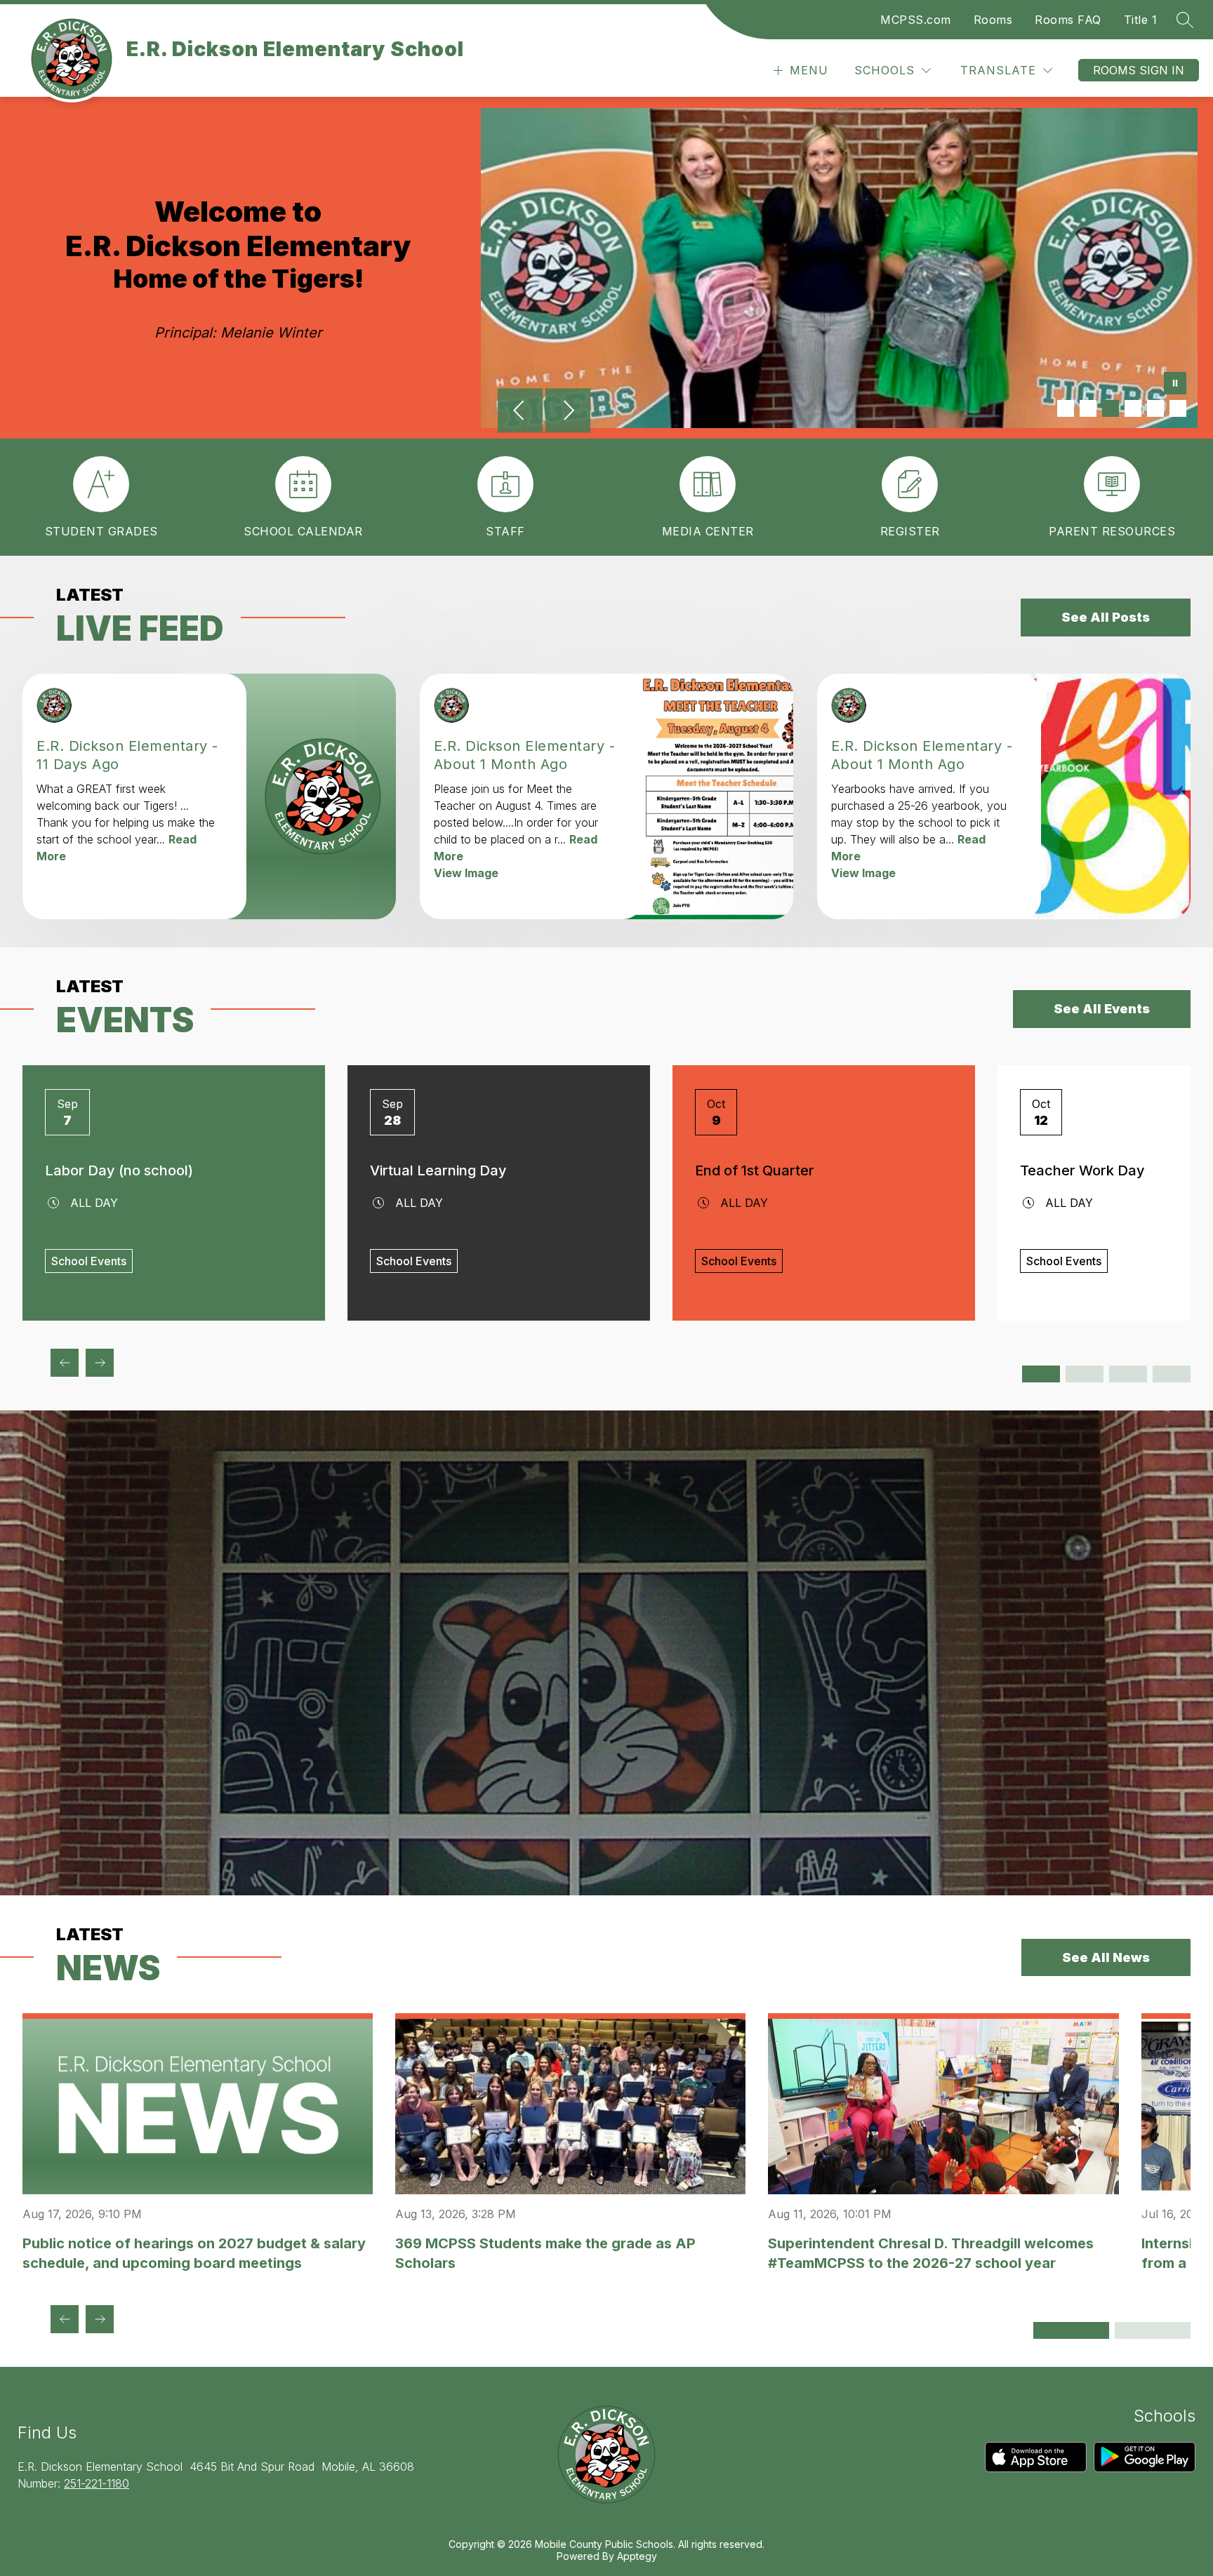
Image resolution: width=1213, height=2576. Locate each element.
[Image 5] (1155, 408)
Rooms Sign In (1139, 70)
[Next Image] (568, 412)
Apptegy (637, 2556)
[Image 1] (1066, 408)
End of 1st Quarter (755, 1170)
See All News (1106, 1957)
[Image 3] (1111, 408)
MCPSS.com (916, 20)
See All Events (1102, 1009)
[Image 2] (1088, 408)
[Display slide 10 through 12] (1172, 1374)
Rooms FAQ (1068, 20)
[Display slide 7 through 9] (1128, 1374)
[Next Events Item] (100, 1363)
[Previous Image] (520, 412)
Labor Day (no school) (119, 1170)
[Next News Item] (100, 2319)
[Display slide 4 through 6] (1085, 1374)
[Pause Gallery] (1175, 385)
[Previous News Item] (65, 2319)
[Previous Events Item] (65, 1363)
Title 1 (1141, 20)
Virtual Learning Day (438, 1170)
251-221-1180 (97, 2483)
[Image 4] (1133, 408)
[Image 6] (1178, 408)
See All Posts (1106, 617)
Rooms (993, 20)
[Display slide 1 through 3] (1041, 1374)
